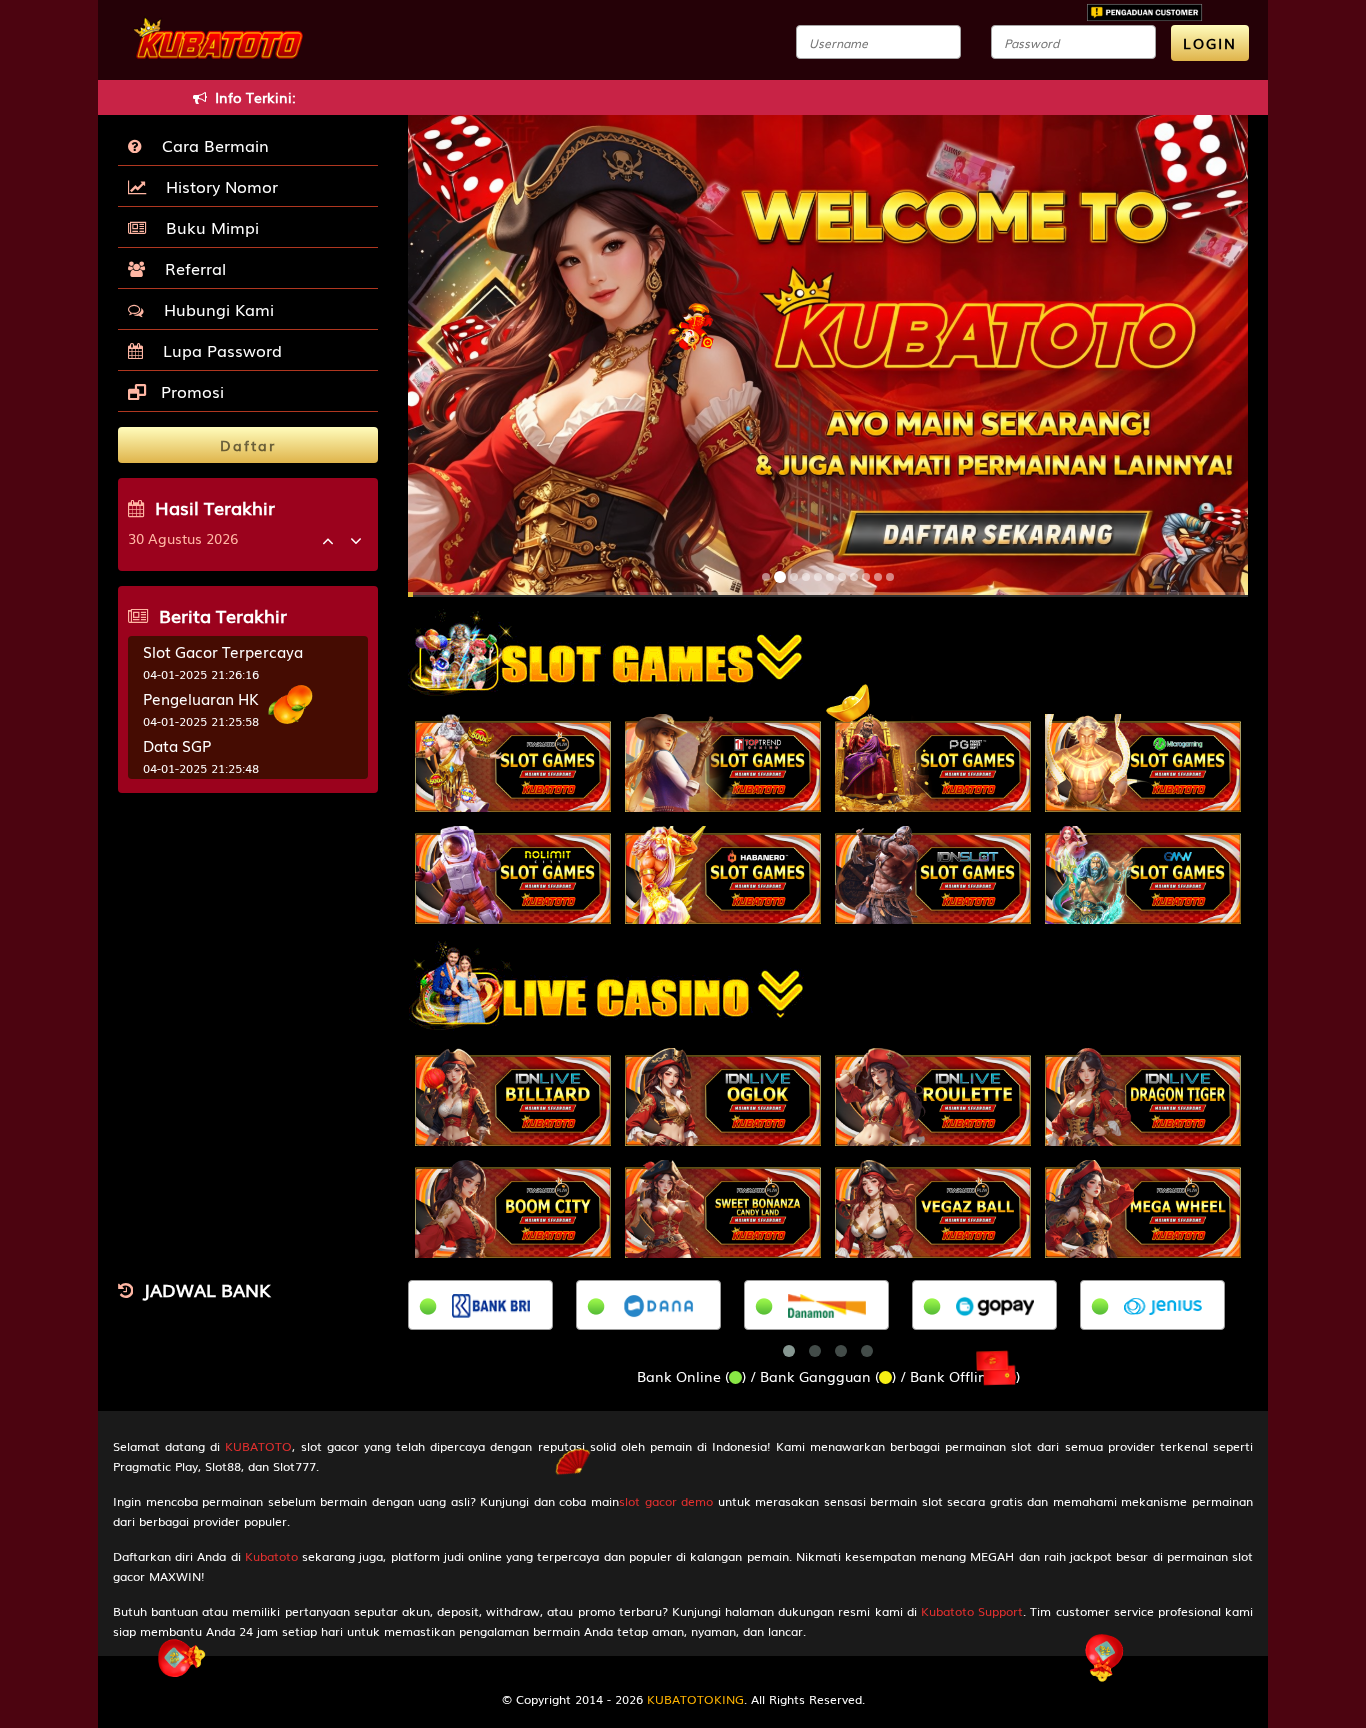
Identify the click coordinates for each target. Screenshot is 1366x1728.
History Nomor (217, 186)
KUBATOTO (258, 1446)
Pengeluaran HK (201, 698)
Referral (190, 268)
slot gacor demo (666, 1501)
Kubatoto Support (972, 1611)
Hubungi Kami (214, 309)
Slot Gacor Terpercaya (223, 651)
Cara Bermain (210, 145)
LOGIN (1210, 43)
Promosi (190, 391)
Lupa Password (217, 350)
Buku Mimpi (207, 227)
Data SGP (177, 745)
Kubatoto (271, 1556)
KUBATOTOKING (695, 1699)
